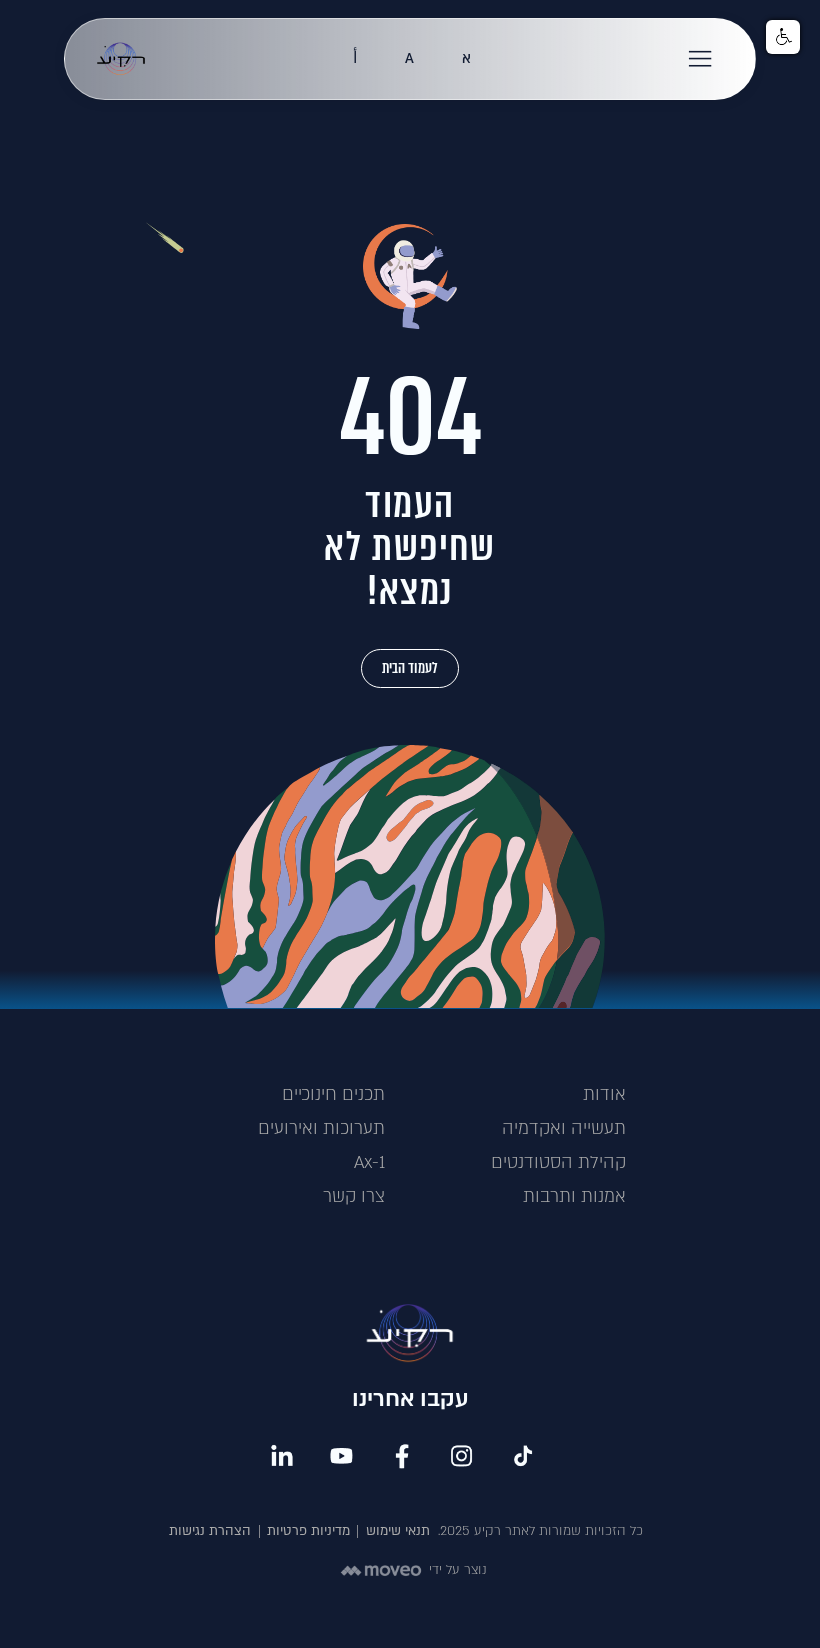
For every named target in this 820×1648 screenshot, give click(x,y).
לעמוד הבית (410, 668)
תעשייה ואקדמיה (564, 1128)
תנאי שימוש (398, 1531)
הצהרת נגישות (210, 1531)
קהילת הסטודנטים (558, 1162)
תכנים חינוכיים (333, 1094)
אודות (604, 1094)
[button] (700, 59)
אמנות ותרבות (574, 1196)
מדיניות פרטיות (308, 1531)
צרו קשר (354, 1196)
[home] (121, 59)
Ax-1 (369, 1162)
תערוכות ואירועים (321, 1128)
